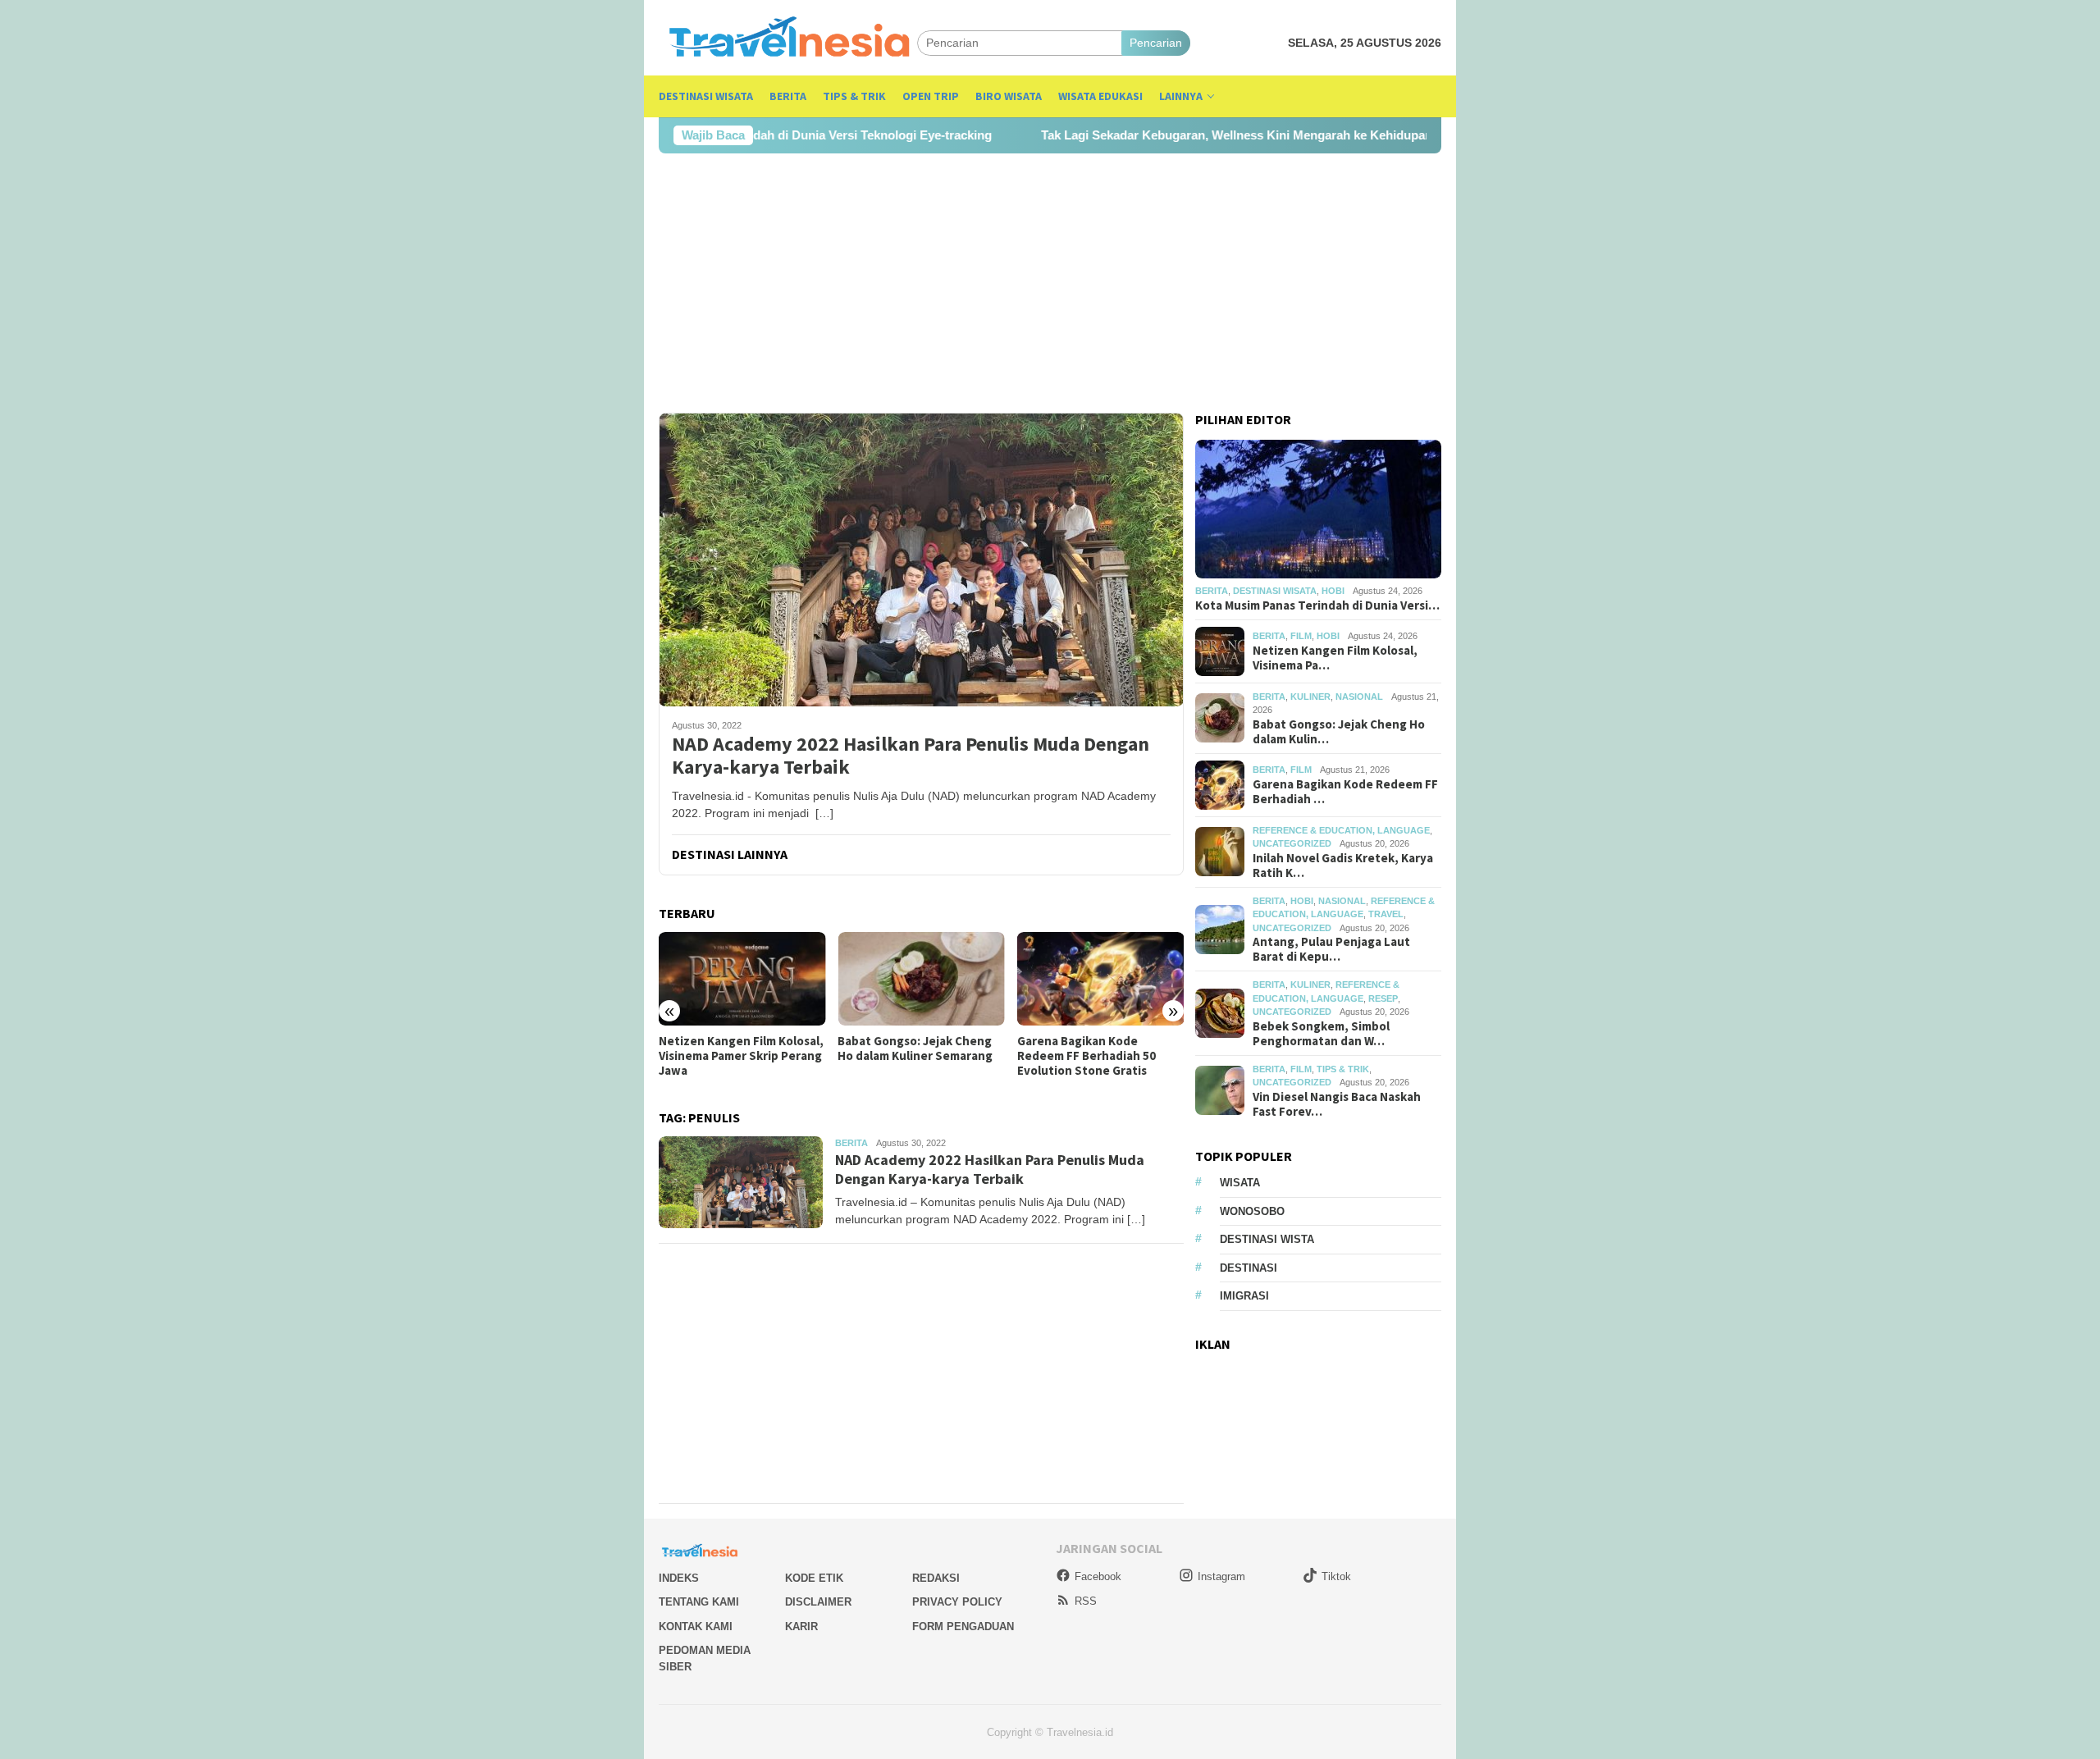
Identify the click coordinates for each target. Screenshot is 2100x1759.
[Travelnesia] (788, 43)
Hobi (1333, 591)
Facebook (1098, 1576)
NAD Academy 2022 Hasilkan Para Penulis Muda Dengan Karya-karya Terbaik (911, 756)
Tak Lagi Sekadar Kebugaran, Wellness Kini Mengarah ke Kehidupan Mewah (1162, 135)
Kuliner (1310, 697)
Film (1301, 637)
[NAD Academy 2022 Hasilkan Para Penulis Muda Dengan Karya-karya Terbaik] (921, 560)
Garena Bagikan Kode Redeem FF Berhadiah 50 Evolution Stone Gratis (907, 1056)
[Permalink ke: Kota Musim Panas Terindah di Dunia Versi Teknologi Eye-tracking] (1318, 509)
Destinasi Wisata (1275, 591)
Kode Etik (814, 1578)
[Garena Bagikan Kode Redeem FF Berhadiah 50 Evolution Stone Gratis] (921, 979)
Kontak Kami (696, 1627)
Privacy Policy (957, 1602)
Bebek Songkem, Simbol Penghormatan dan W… (1321, 1034)
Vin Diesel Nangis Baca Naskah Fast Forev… (1337, 1104)
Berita (851, 1143)
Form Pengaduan (963, 1627)
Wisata (1240, 1183)
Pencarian (1156, 43)
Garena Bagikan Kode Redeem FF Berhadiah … (1345, 792)
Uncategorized (1292, 843)
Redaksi (936, 1578)
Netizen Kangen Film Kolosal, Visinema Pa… (1335, 658)
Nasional (1359, 697)
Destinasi (1249, 1268)
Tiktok (1336, 1576)
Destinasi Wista (1267, 1239)
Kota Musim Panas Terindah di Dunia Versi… (1317, 605)
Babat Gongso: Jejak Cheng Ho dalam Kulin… (1339, 732)
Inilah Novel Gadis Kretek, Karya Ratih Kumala (1090, 1049)
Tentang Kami (699, 1602)
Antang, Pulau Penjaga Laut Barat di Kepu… (1331, 949)
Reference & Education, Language (1341, 830)
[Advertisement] (1050, 283)
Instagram (1221, 1576)
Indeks (679, 1578)
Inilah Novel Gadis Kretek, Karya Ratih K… (1343, 866)
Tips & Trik (1343, 1069)
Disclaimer (818, 1602)
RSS (1086, 1601)
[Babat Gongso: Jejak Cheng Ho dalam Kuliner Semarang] (742, 979)
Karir (801, 1627)
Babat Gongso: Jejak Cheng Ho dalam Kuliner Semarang (736, 1049)
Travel (1386, 914)
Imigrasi (1244, 1296)
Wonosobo (1252, 1211)
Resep (1383, 998)
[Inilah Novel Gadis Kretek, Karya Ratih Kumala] (1100, 979)
